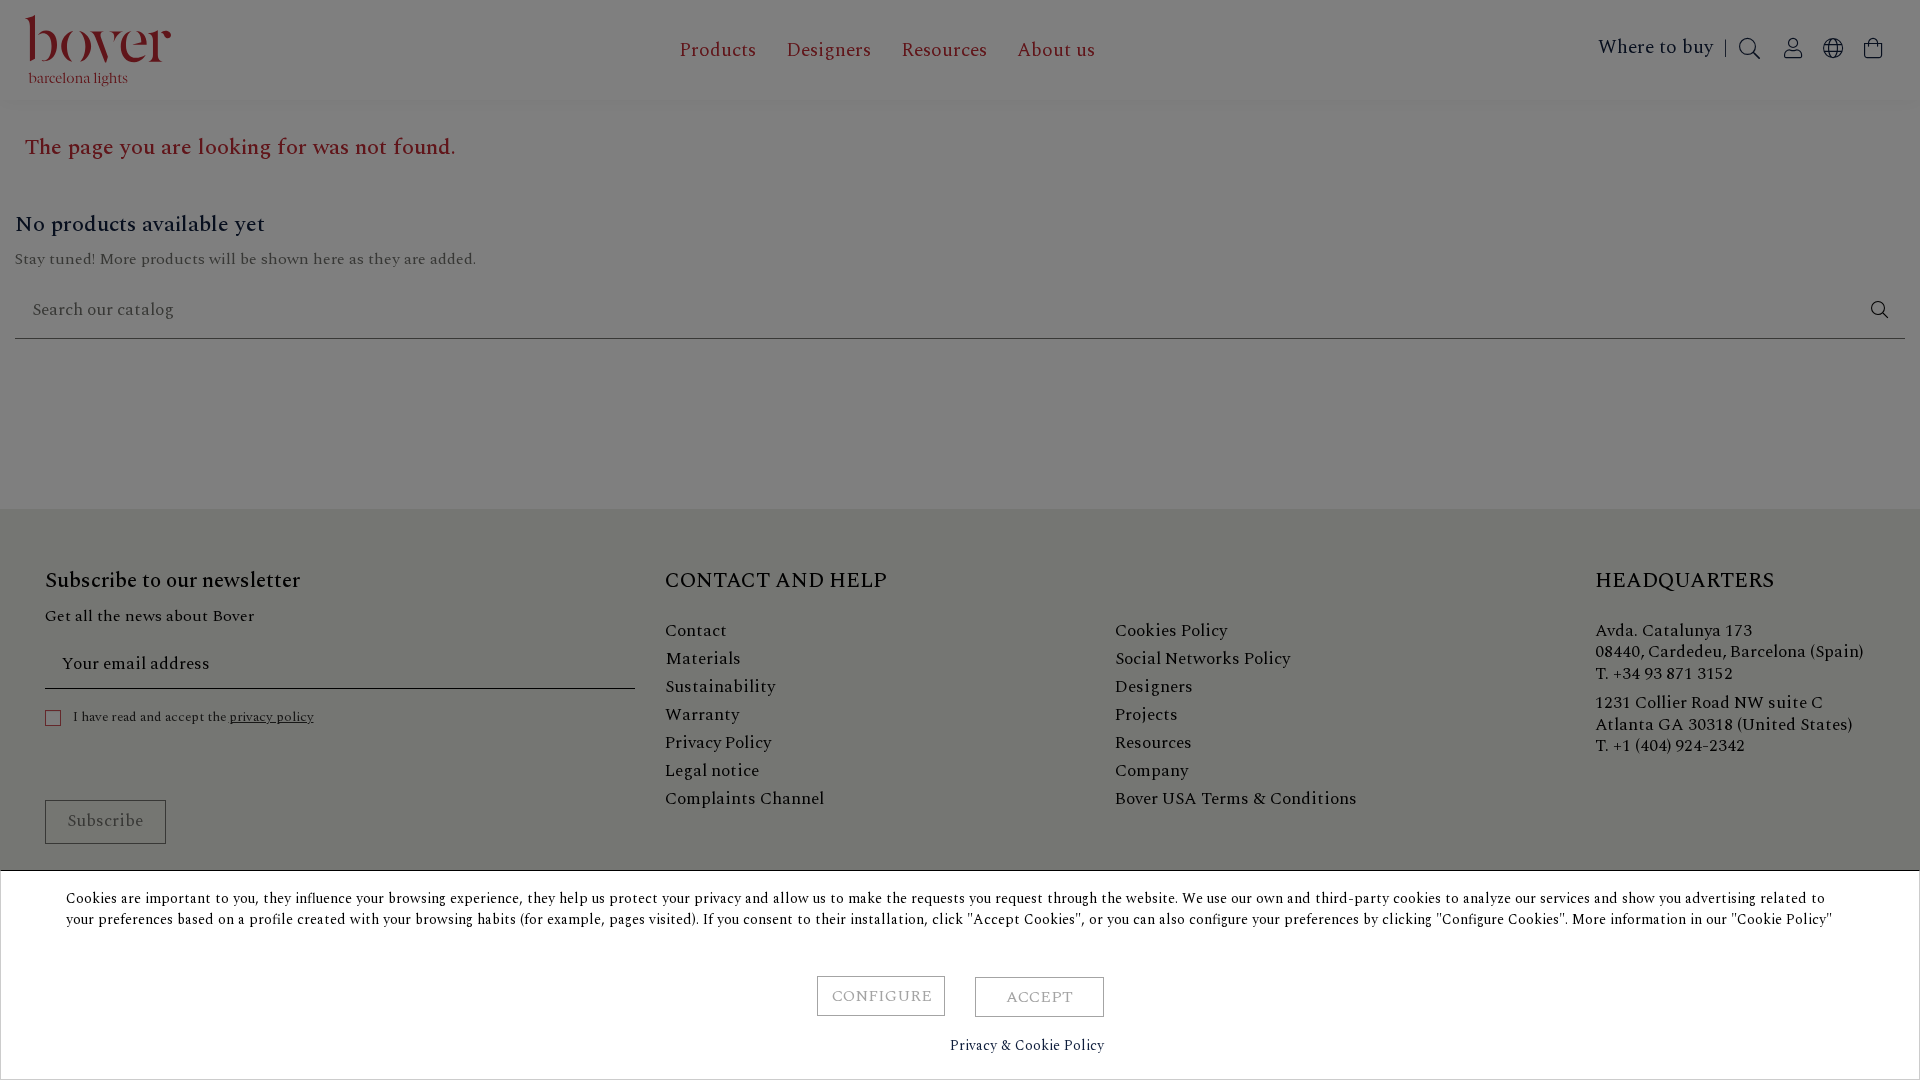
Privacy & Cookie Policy (1027, 1045)
